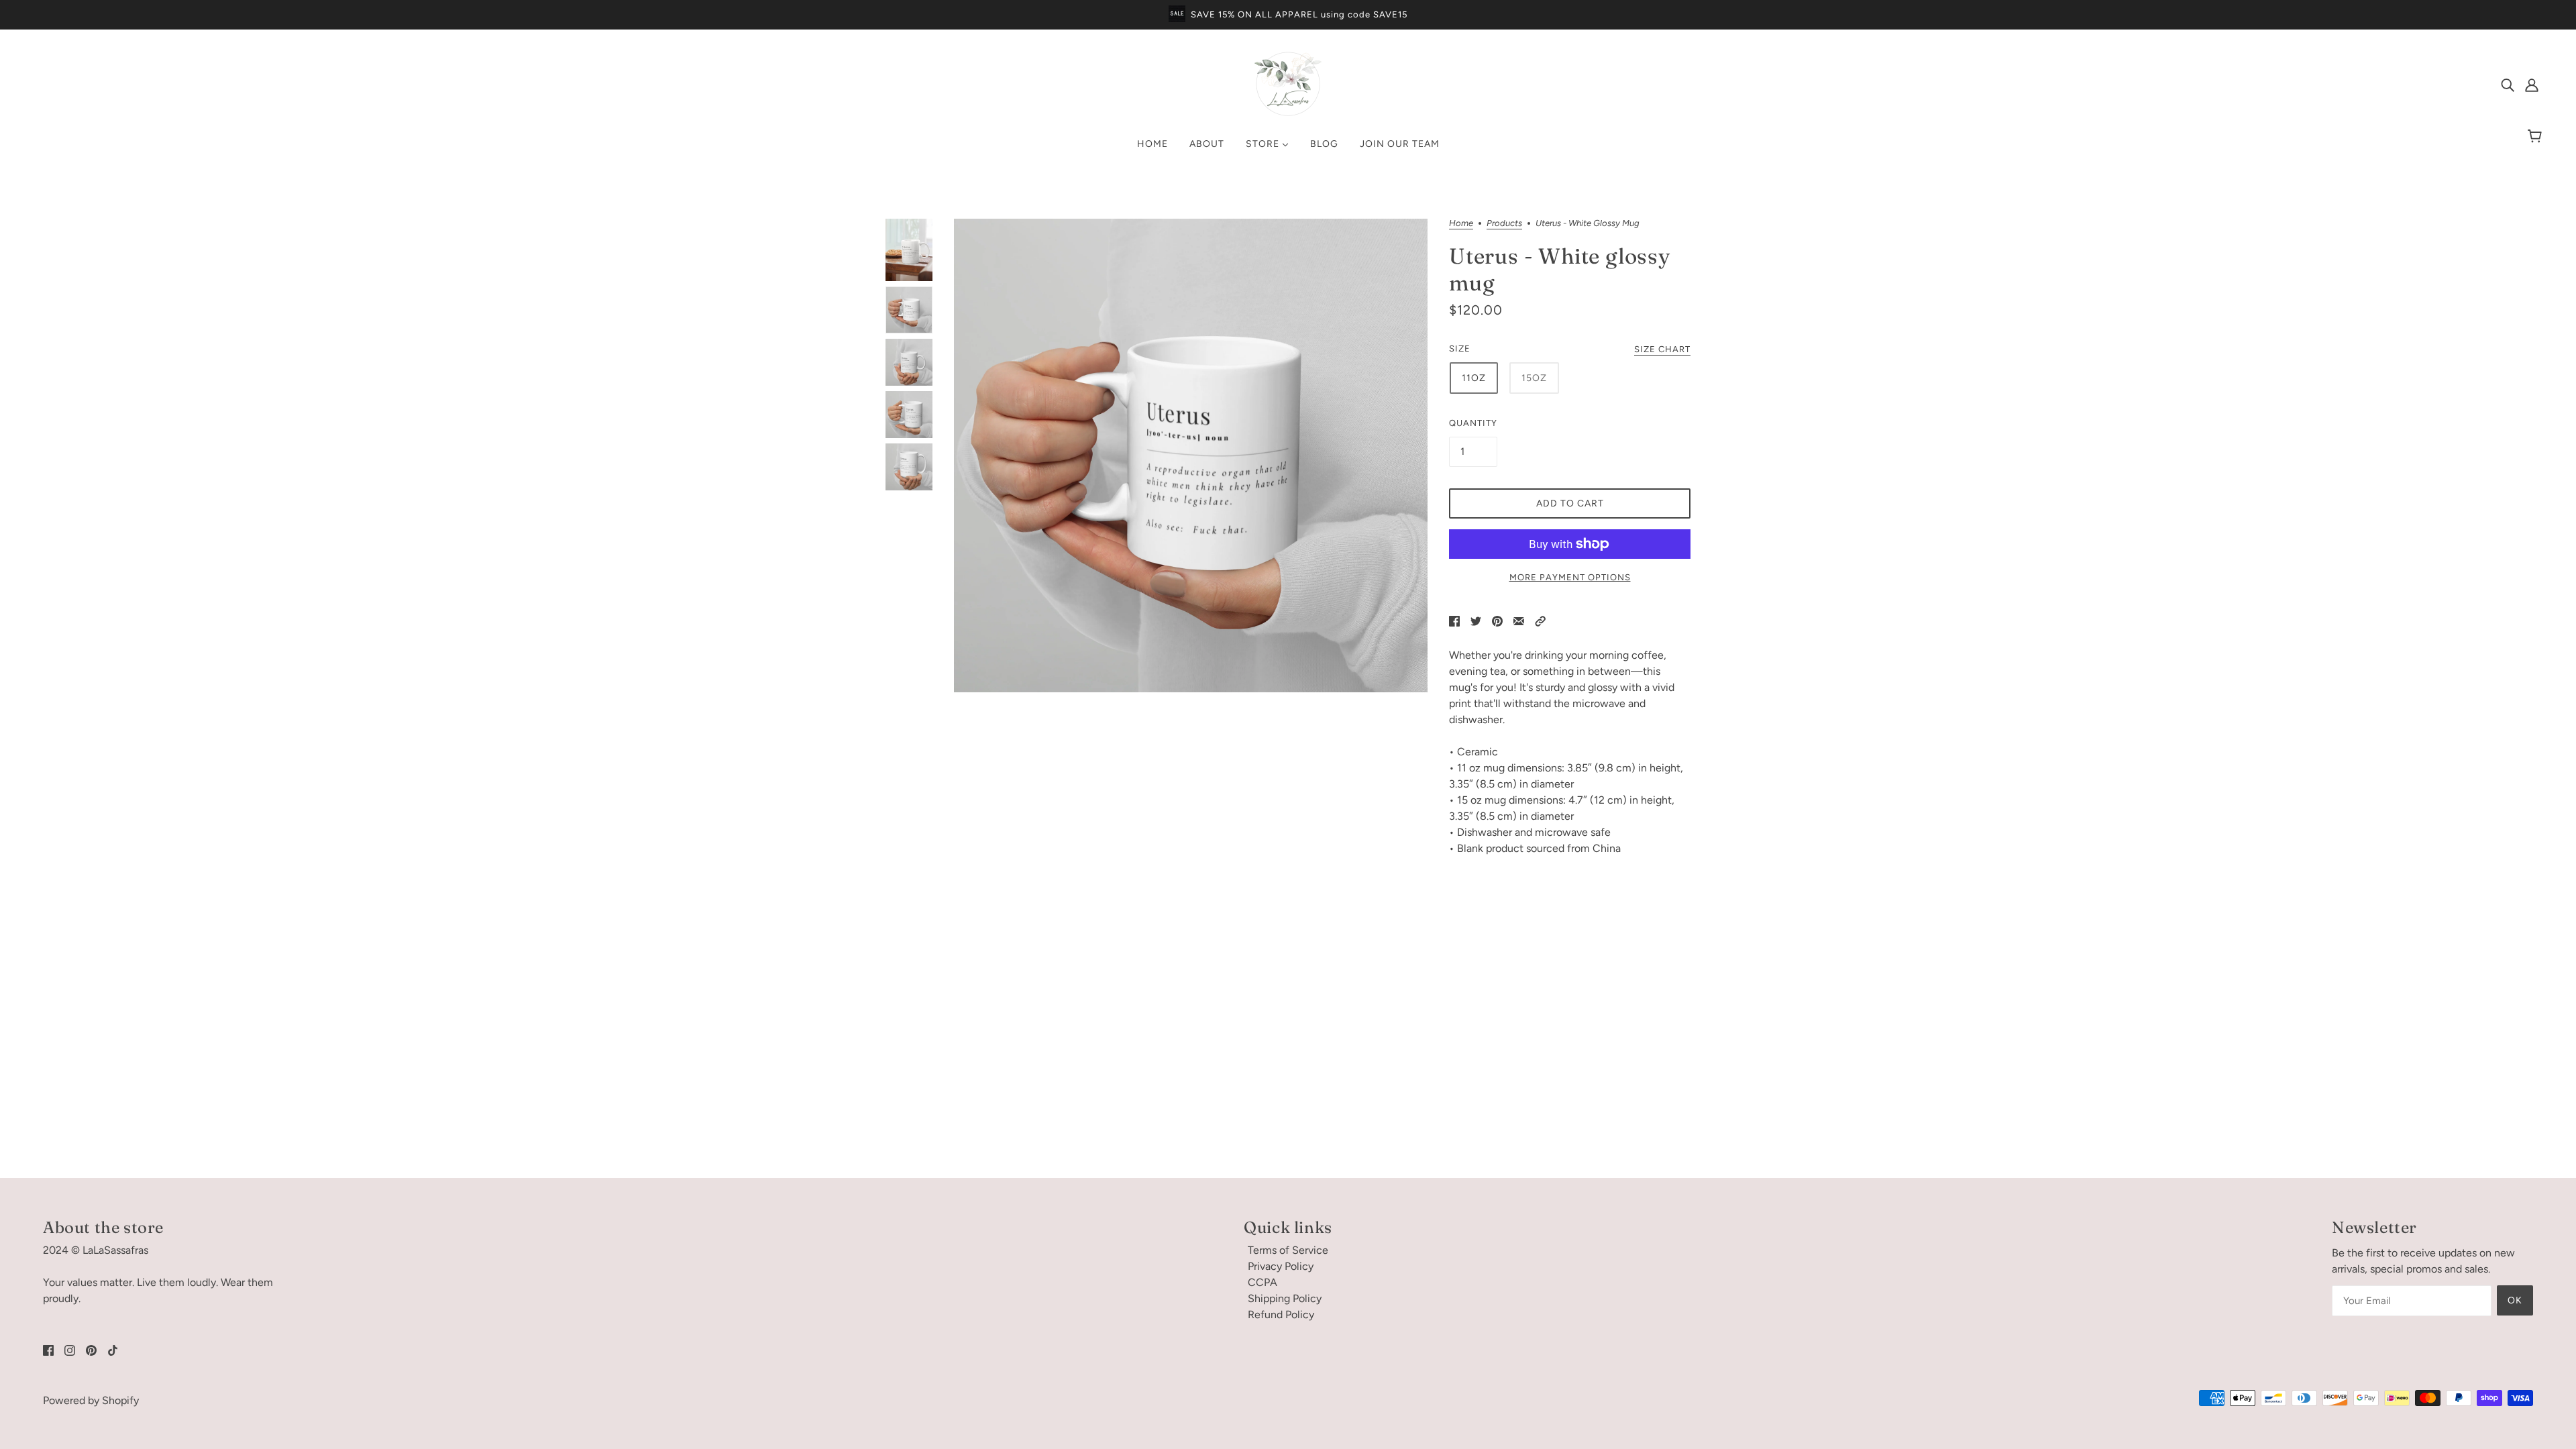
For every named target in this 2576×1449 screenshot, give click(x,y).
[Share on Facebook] (1454, 621)
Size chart (1662, 350)
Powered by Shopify (91, 1400)
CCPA (1263, 1282)
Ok (2515, 1300)
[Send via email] (1519, 621)
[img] (2508, 85)
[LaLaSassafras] (1288, 114)
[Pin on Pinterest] (1497, 621)
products (1504, 223)
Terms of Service (1288, 1250)
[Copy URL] (1540, 621)
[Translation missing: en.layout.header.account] (2532, 85)
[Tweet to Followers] (1476, 621)
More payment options (1570, 577)
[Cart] (2537, 137)
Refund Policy (1281, 1314)
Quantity (1473, 423)
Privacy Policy (1281, 1266)
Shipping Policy (1285, 1298)
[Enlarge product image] (1191, 455)
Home (1461, 223)
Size (1460, 348)
